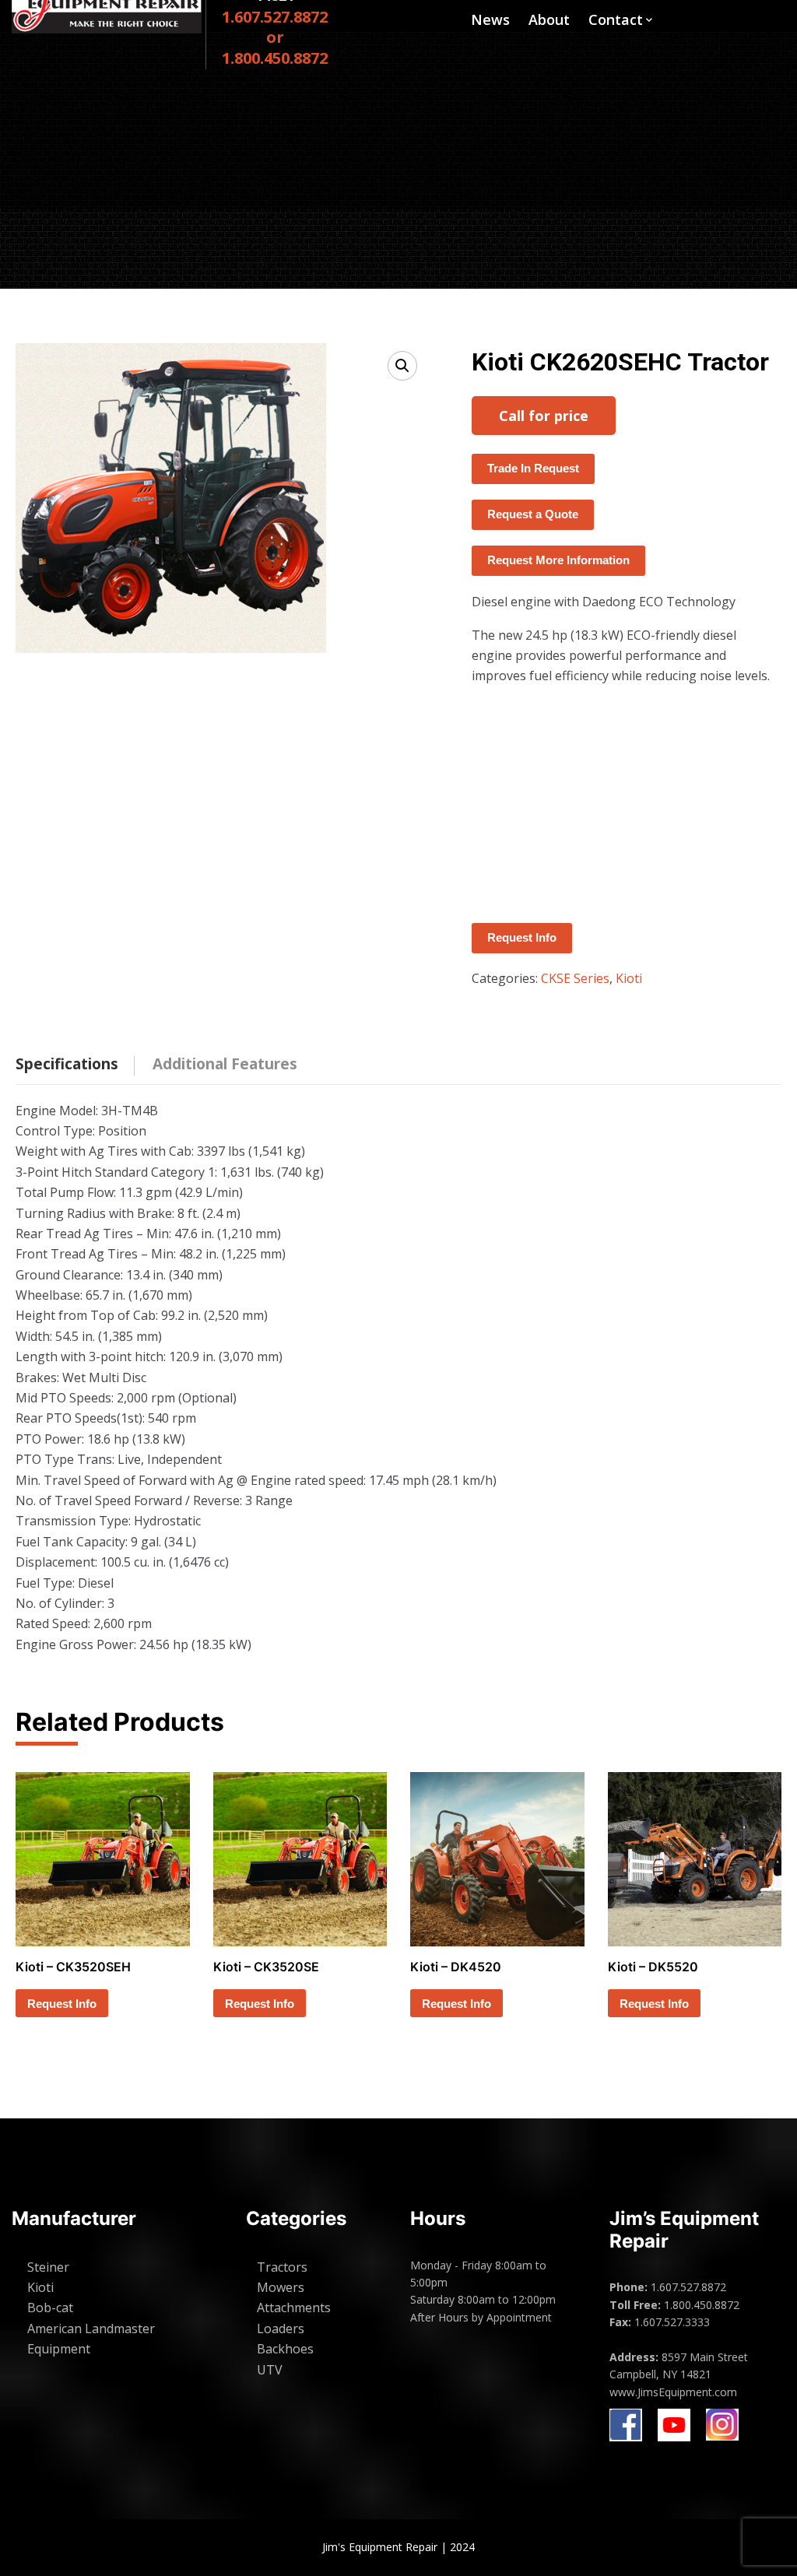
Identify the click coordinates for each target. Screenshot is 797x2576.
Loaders (281, 2329)
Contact (616, 19)
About (549, 19)
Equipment (59, 2349)
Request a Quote (533, 514)
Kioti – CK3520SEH (73, 1967)
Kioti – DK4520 (456, 1967)
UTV (270, 2370)
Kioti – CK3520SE (266, 1967)
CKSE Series (575, 978)
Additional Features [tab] (225, 1064)
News (490, 19)
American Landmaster (91, 2329)
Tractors (282, 2267)
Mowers (281, 2287)
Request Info (522, 937)
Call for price (544, 416)
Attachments (294, 2308)
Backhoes (285, 2349)
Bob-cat (50, 2308)
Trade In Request (533, 468)
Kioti (629, 978)
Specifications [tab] (67, 1064)
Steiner (48, 2267)
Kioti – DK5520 (653, 1967)
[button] (402, 366)
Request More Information (558, 560)
